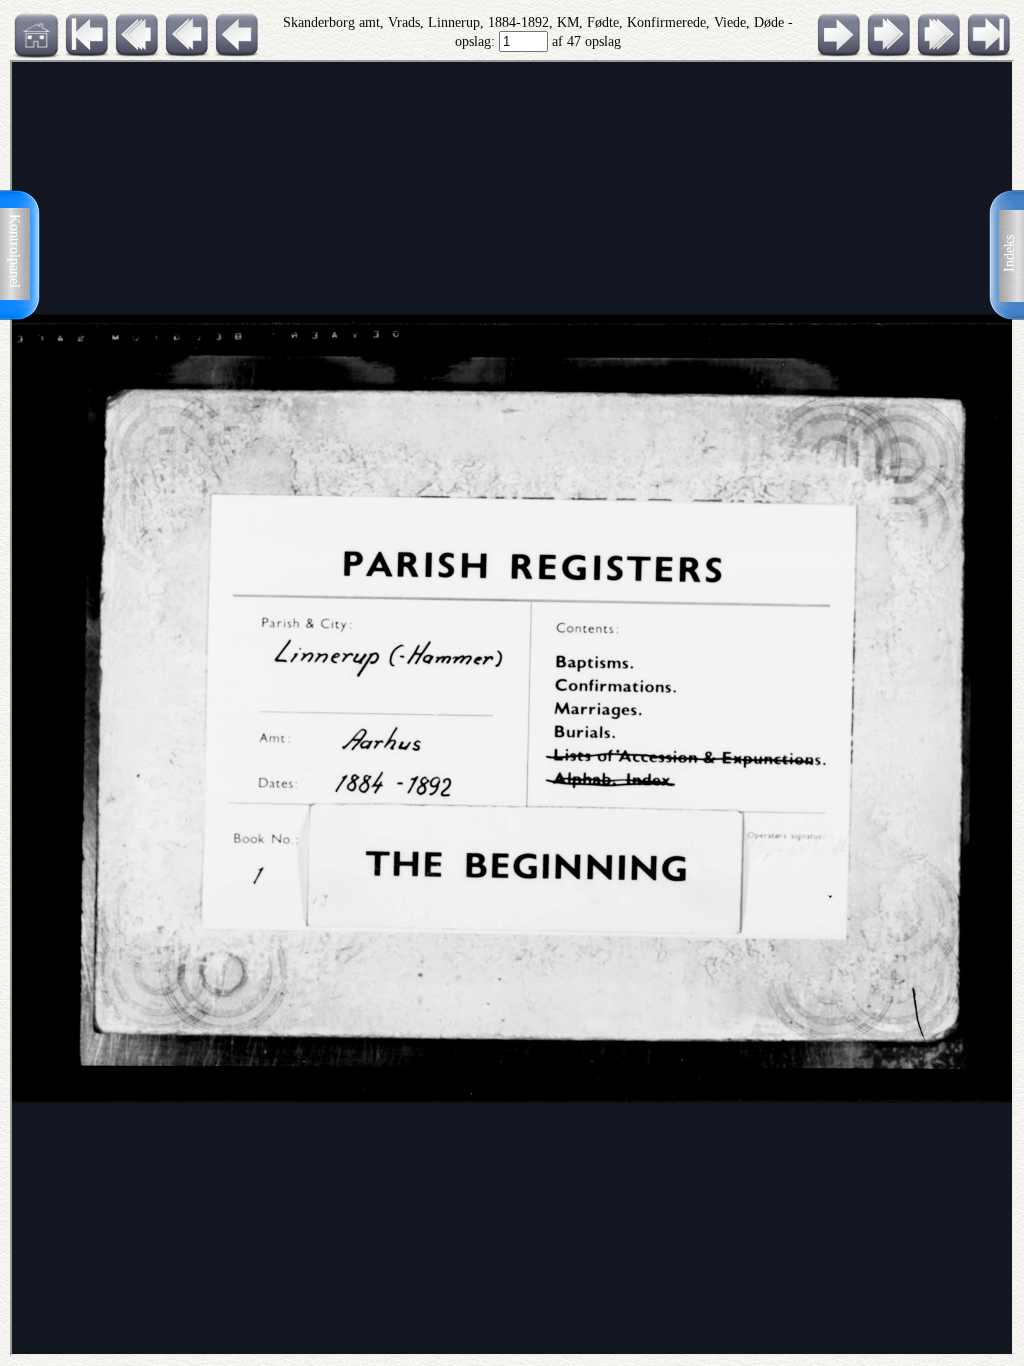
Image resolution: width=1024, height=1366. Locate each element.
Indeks (1009, 253)
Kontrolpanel (14, 251)
